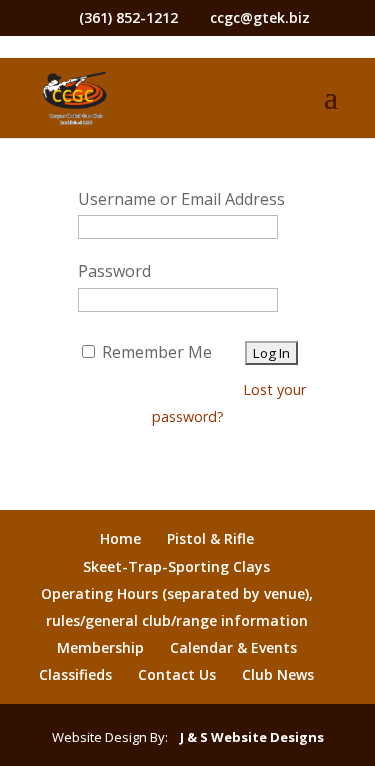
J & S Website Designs (247, 737)
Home (120, 538)
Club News (278, 674)
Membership (100, 647)
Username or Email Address (181, 199)
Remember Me (155, 352)
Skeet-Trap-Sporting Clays (176, 566)
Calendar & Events (233, 647)
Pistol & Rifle (210, 538)
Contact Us (177, 674)
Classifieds (75, 674)
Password (114, 271)
